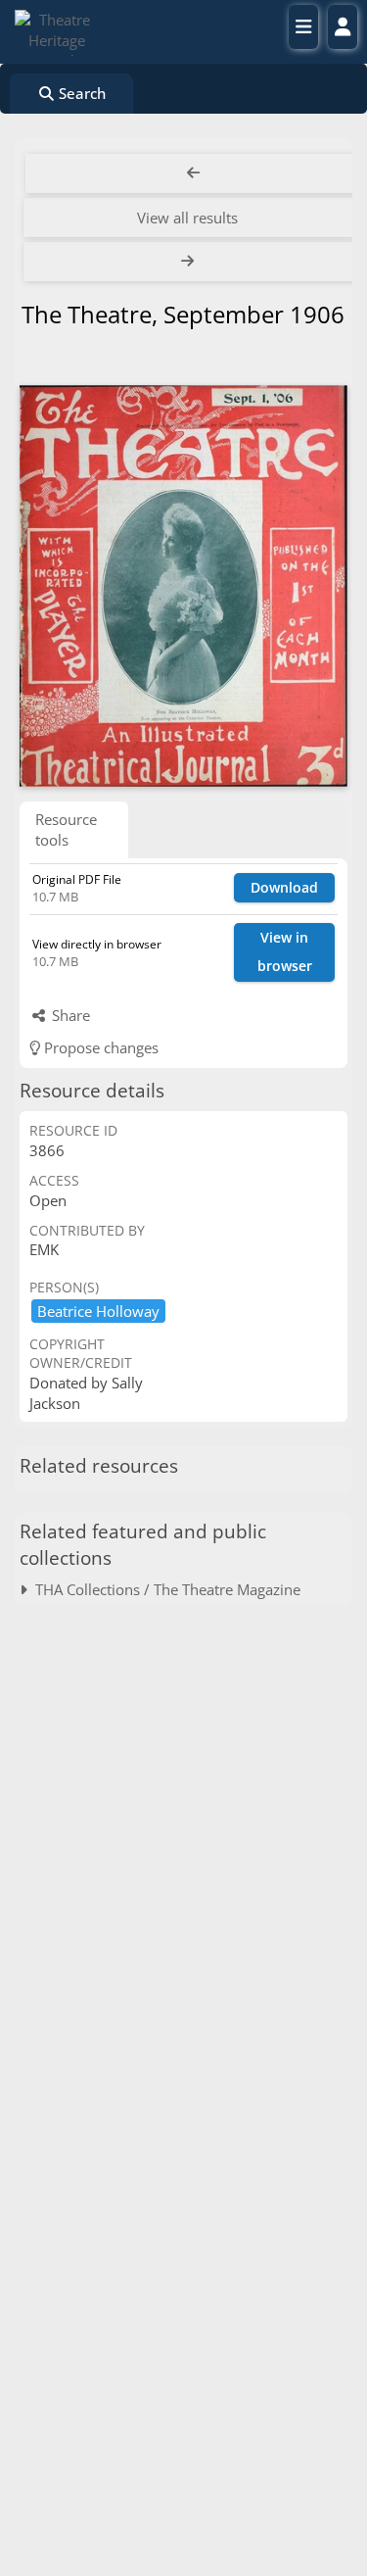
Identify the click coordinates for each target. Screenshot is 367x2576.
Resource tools (66, 829)
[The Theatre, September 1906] (183, 586)
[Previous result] (193, 173)
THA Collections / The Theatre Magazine (164, 1589)
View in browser (285, 951)
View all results (187, 218)
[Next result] (189, 262)
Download (284, 887)
